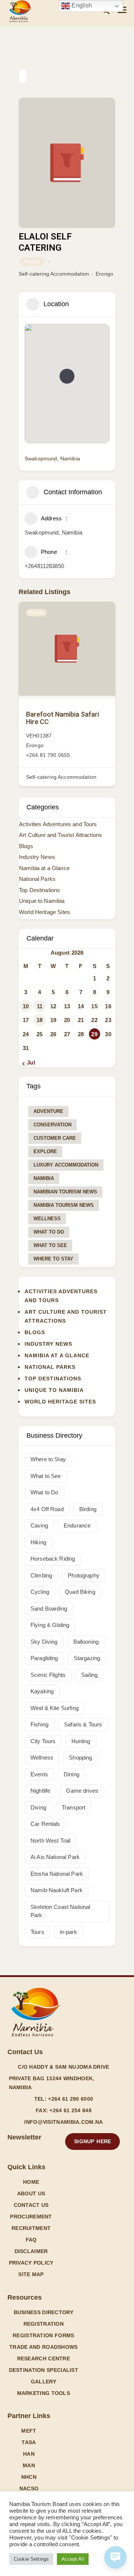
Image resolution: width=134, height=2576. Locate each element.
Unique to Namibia (42, 901)
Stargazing (87, 1658)
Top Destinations (39, 890)
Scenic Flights (48, 1675)
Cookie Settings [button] (31, 2559)
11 (40, 1006)
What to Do (49, 1232)
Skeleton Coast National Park (60, 1911)
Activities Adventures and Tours (58, 824)
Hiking (38, 1542)
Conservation (52, 1125)
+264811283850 (44, 566)
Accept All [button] (73, 2559)
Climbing (41, 1575)
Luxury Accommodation (66, 1165)
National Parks (37, 879)
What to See (50, 1245)
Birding (88, 1509)
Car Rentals (45, 1824)
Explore (45, 1151)
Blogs (26, 846)
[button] (67, 376)
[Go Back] (23, 76)
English (81, 5)
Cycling (40, 1592)
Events (39, 1774)
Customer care (55, 1138)
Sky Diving (44, 1642)
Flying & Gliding (50, 1625)
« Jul (29, 1062)
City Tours (43, 1741)
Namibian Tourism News (65, 1192)
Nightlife (40, 1791)
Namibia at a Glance (44, 868)
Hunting (81, 1741)
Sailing (89, 1675)
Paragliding (44, 1658)
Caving (39, 1525)
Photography (84, 1575)
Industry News (37, 857)
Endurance (77, 1525)
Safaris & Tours (83, 1724)
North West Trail (50, 1841)
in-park (68, 1932)
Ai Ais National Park (55, 1857)
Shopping (80, 1757)
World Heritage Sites (44, 912)
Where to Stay (53, 1259)
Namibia (44, 1178)
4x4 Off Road (47, 1509)
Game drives (82, 1791)
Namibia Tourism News (64, 1205)
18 (39, 1020)
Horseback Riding (53, 1559)
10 (26, 1006)
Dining (71, 1774)
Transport (74, 1807)
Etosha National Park (57, 1874)
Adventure (48, 1111)
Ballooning (86, 1642)
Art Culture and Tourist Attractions (60, 835)
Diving (38, 1807)
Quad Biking (80, 1592)
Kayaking (42, 1691)
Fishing (39, 1724)
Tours (37, 1932)
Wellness (47, 1219)
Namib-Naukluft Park (57, 1890)
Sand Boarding (49, 1609)
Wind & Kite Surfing (55, 1708)
